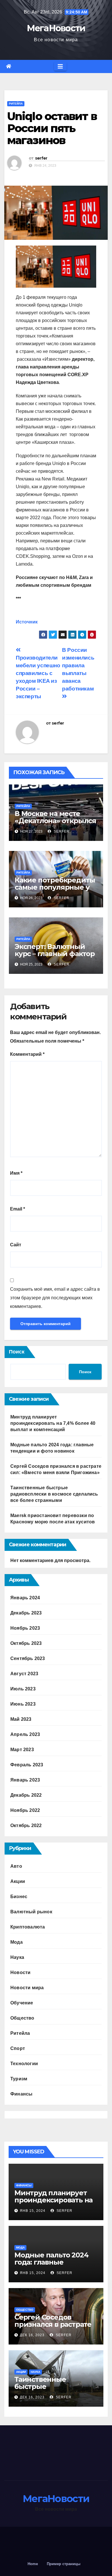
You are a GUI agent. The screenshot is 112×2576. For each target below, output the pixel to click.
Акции (18, 1881)
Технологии (24, 2064)
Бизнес (19, 1897)
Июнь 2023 (23, 1704)
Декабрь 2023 (26, 1613)
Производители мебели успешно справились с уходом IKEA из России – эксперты (38, 677)
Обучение (22, 2003)
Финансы (21, 2094)
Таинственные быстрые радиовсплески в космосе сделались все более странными (54, 1494)
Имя (16, 1173)
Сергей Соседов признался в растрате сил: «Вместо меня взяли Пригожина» (53, 2328)
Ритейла (16, 104)
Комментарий (27, 1054)
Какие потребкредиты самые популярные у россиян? (55, 887)
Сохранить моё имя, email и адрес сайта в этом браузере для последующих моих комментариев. (55, 1298)
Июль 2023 (23, 1689)
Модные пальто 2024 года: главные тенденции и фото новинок (51, 2266)
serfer (41, 158)
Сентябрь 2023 (28, 1658)
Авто (16, 1866)
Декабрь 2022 (26, 1795)
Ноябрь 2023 (25, 1628)
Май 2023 (21, 1719)
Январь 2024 (25, 1598)
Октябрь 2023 (26, 1643)
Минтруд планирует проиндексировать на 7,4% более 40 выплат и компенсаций (53, 1423)
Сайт (16, 1245)
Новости (20, 1972)
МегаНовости (56, 28)
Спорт (18, 2048)
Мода (17, 1942)
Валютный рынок (31, 1912)
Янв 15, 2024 (33, 2211)
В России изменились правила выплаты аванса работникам (78, 669)
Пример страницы (64, 2564)
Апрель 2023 (25, 1734)
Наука (17, 1957)
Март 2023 (22, 1750)
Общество (22, 2018)
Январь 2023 (25, 1780)
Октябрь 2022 (26, 1825)
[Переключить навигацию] (60, 66)
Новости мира (27, 1988)
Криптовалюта (28, 1927)
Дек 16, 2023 (32, 2335)
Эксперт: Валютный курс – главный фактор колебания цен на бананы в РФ (55, 957)
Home (33, 2564)
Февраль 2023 (27, 1765)
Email (18, 1209)
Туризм (19, 2079)
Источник (27, 622)
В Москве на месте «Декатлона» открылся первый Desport (55, 821)
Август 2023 (24, 1674)
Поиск (17, 1352)
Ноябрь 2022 (25, 1810)
